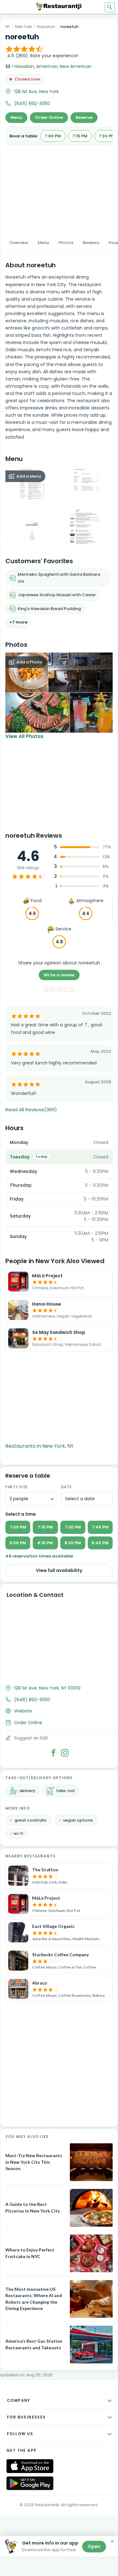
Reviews (91, 243)
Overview (19, 243)
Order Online (49, 117)
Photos (66, 243)
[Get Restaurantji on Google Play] (30, 2483)
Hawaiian (46, 27)
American (47, 66)
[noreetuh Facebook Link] (53, 1753)
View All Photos (24, 736)
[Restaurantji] (59, 6)
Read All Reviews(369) (31, 1110)
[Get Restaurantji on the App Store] (30, 2466)
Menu (16, 117)
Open (94, 2546)
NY (8, 27)
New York (23, 27)
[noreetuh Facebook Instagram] (65, 1753)
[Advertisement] (59, 188)
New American (76, 66)
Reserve (84, 117)
